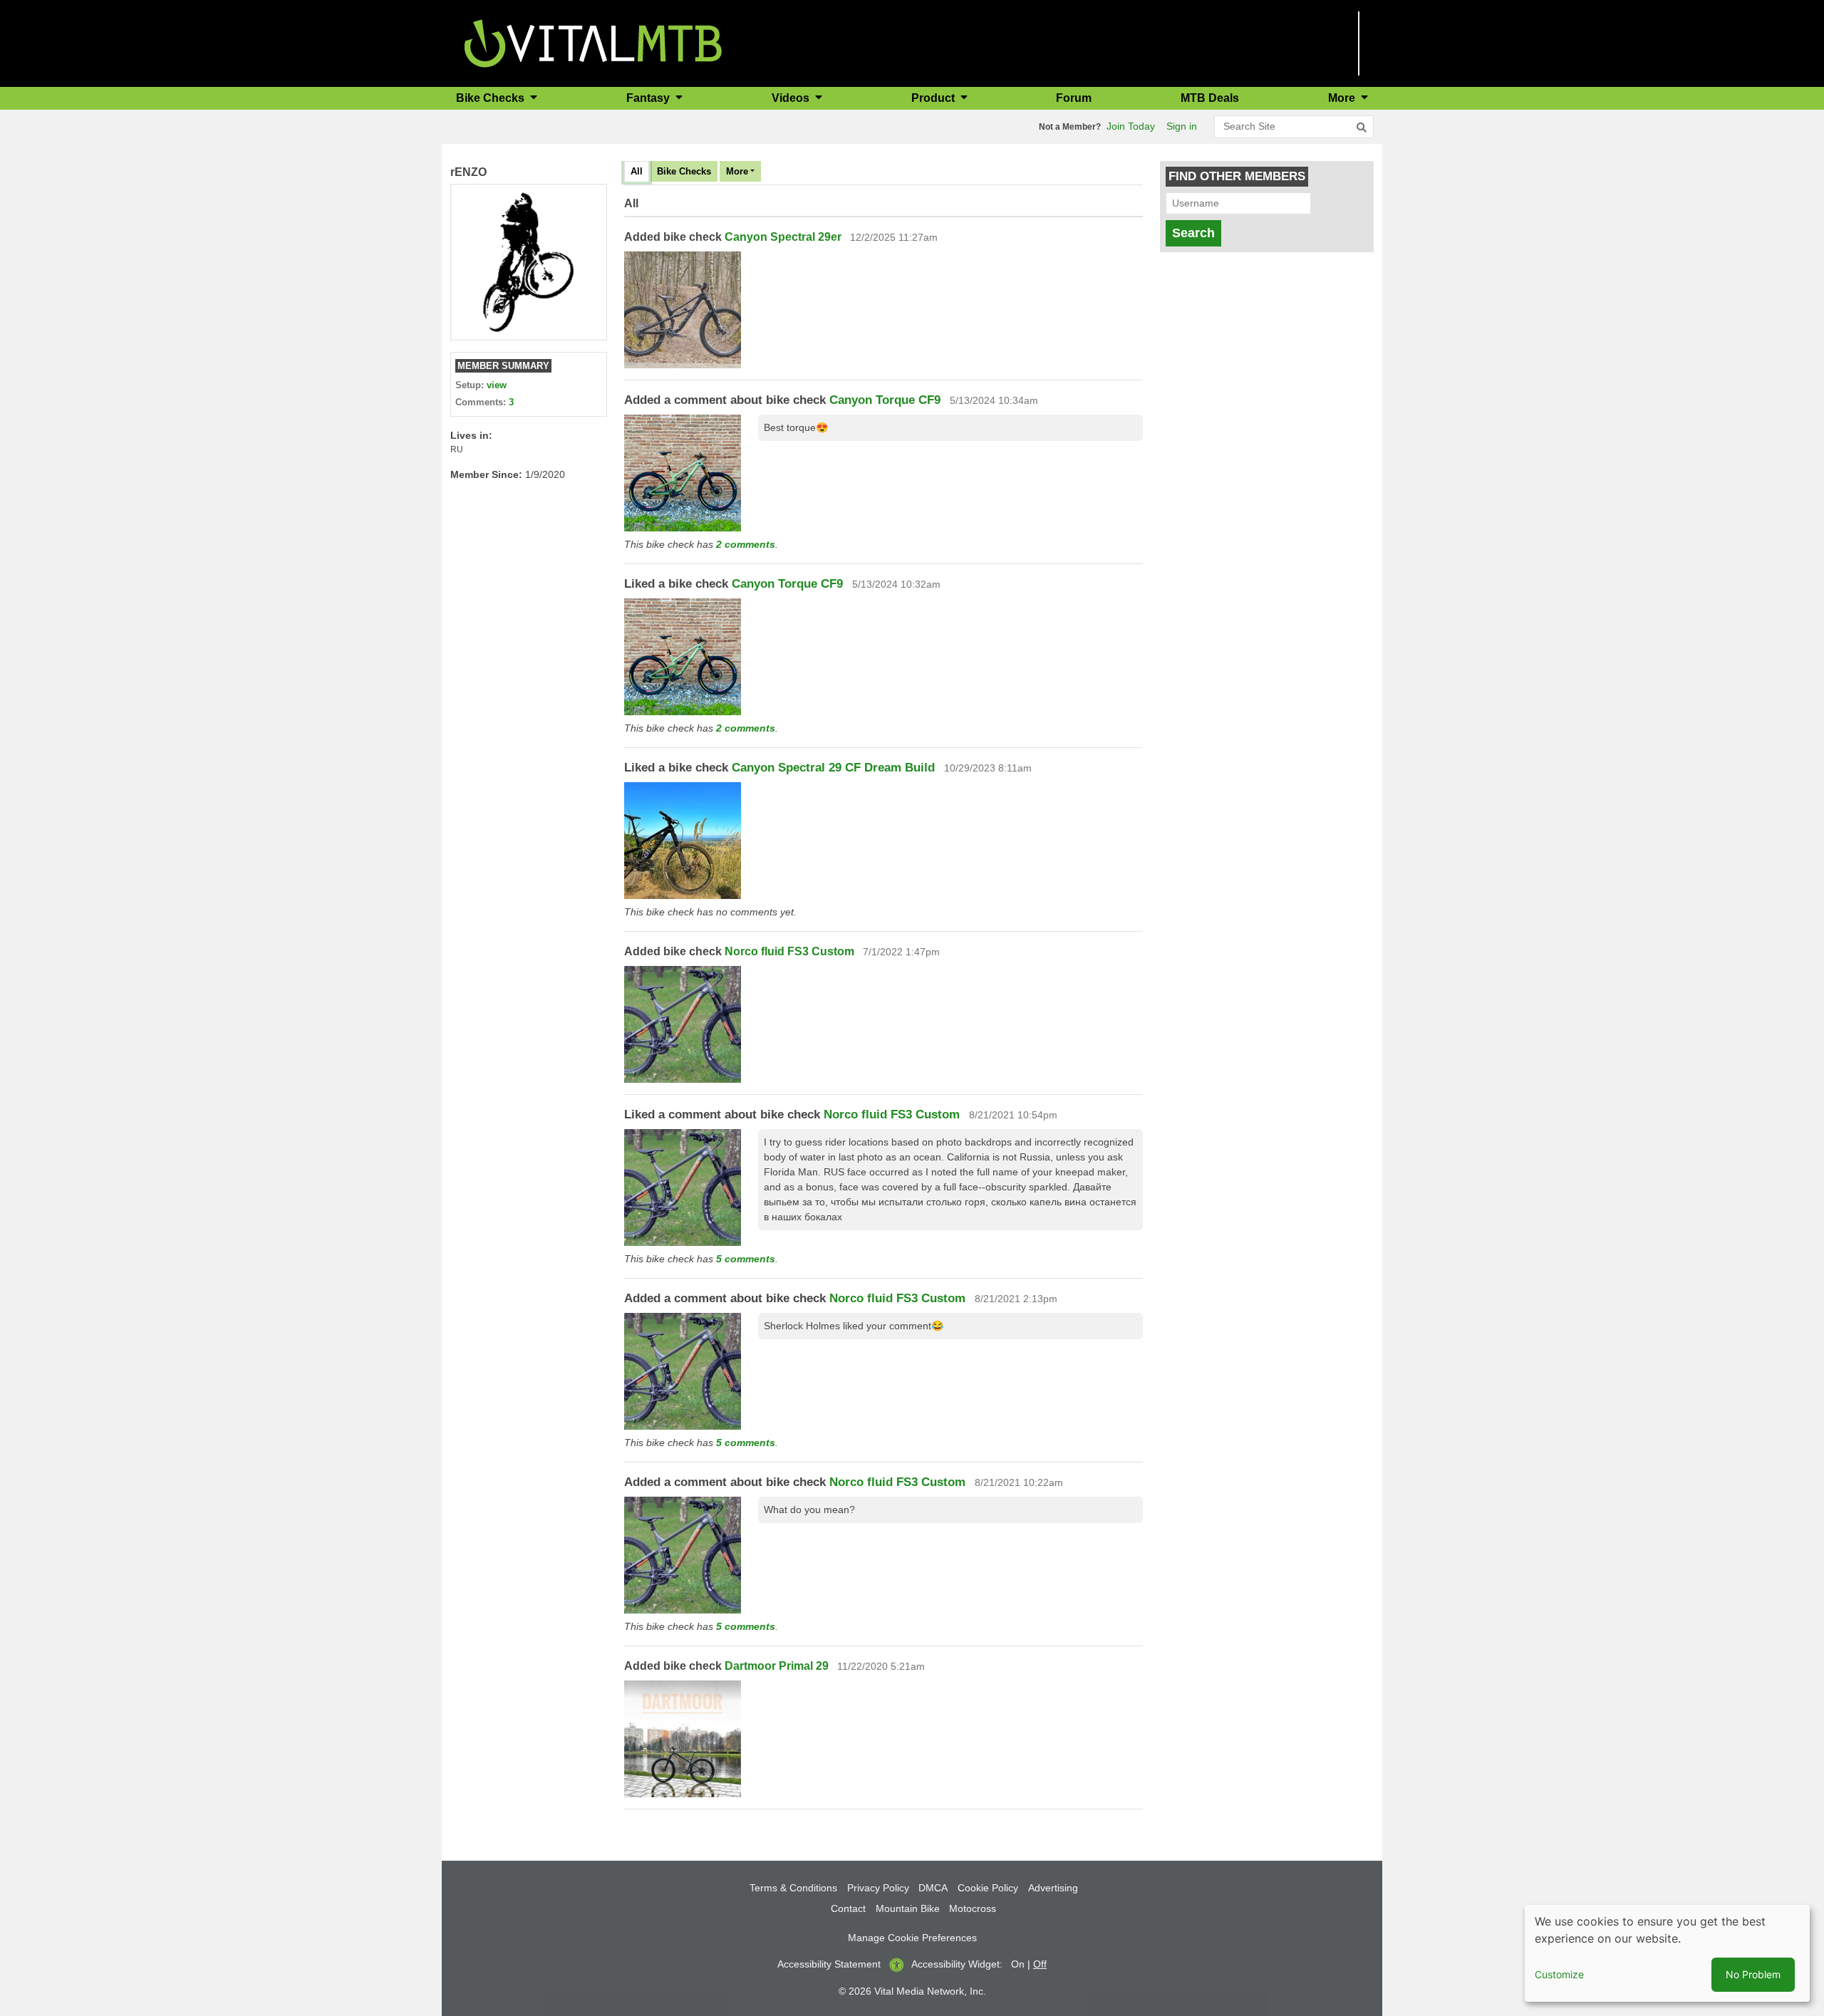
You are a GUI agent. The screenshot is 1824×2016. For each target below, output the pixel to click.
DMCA (933, 1888)
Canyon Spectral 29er (783, 237)
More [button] (1343, 98)
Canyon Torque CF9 (885, 400)
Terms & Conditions (793, 1888)
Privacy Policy (878, 1888)
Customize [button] (1559, 1974)
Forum (1074, 98)
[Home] (593, 42)
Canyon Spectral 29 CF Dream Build (833, 768)
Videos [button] (792, 98)
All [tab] (637, 171)
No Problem (1753, 1974)
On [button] (1018, 1964)
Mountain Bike (908, 1908)
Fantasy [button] (649, 98)
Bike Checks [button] (492, 98)
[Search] (1362, 128)
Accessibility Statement (829, 1964)
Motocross (973, 1908)
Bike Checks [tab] (684, 171)
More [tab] (737, 171)
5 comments (746, 1259)
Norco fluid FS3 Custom (789, 951)
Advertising (1053, 1888)
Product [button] (934, 98)
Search (1193, 233)
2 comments (746, 544)
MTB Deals (1210, 98)
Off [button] (1040, 1964)
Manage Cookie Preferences (912, 1938)
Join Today (1131, 126)
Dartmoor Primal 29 (778, 1666)
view (497, 385)
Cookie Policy (988, 1888)
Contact (848, 1908)
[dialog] (1667, 1953)
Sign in (1182, 126)
